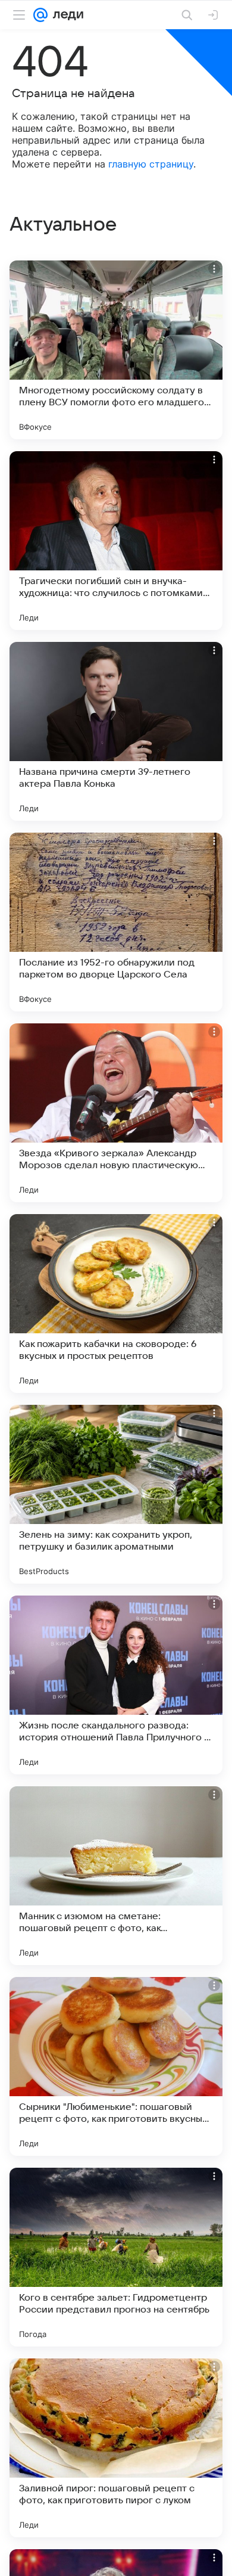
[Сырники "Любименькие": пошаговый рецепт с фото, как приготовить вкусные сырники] (116, 2066)
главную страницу (151, 164)
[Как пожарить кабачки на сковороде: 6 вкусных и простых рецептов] (116, 1303)
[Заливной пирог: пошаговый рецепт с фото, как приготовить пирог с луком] (116, 2448)
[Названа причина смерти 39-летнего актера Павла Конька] (116, 731)
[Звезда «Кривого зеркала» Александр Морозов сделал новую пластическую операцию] (116, 1113)
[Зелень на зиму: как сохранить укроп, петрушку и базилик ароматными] (116, 1494)
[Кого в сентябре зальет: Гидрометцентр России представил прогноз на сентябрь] (116, 2257)
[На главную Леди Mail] (65, 15)
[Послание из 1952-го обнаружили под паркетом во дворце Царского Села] (116, 922)
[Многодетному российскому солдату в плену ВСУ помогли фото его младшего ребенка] (116, 350)
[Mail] (40, 15)
